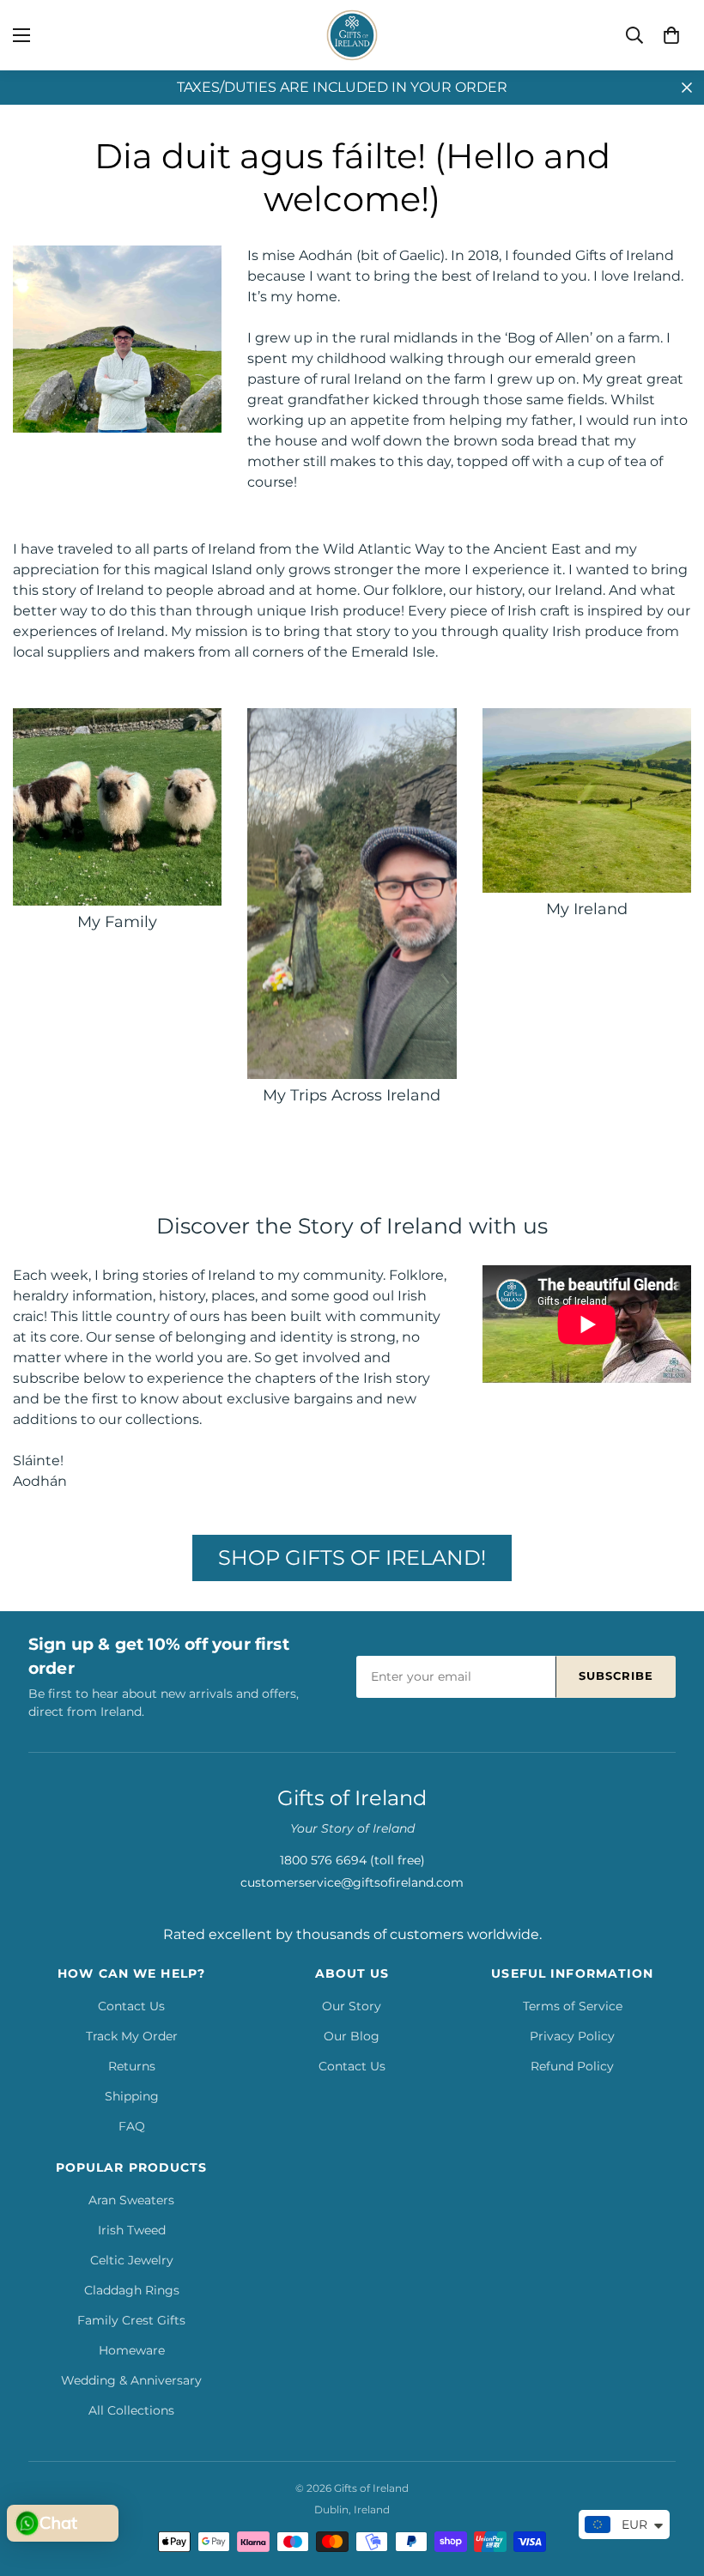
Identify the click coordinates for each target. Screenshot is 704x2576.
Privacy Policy (572, 2036)
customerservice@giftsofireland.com (352, 1882)
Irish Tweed (132, 2230)
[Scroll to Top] (671, 2482)
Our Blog (352, 2036)
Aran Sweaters (131, 2200)
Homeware (132, 2350)
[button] (671, 35)
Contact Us (131, 2006)
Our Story (352, 2006)
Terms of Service (573, 2006)
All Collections (131, 2410)
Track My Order (132, 2036)
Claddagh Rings (132, 2290)
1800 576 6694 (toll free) (352, 1860)
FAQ (132, 2126)
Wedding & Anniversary (131, 2380)
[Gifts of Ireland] (352, 35)
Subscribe (616, 1676)
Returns (132, 2066)
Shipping (132, 2096)
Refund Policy (572, 2066)
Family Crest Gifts (131, 2320)
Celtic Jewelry (132, 2260)
